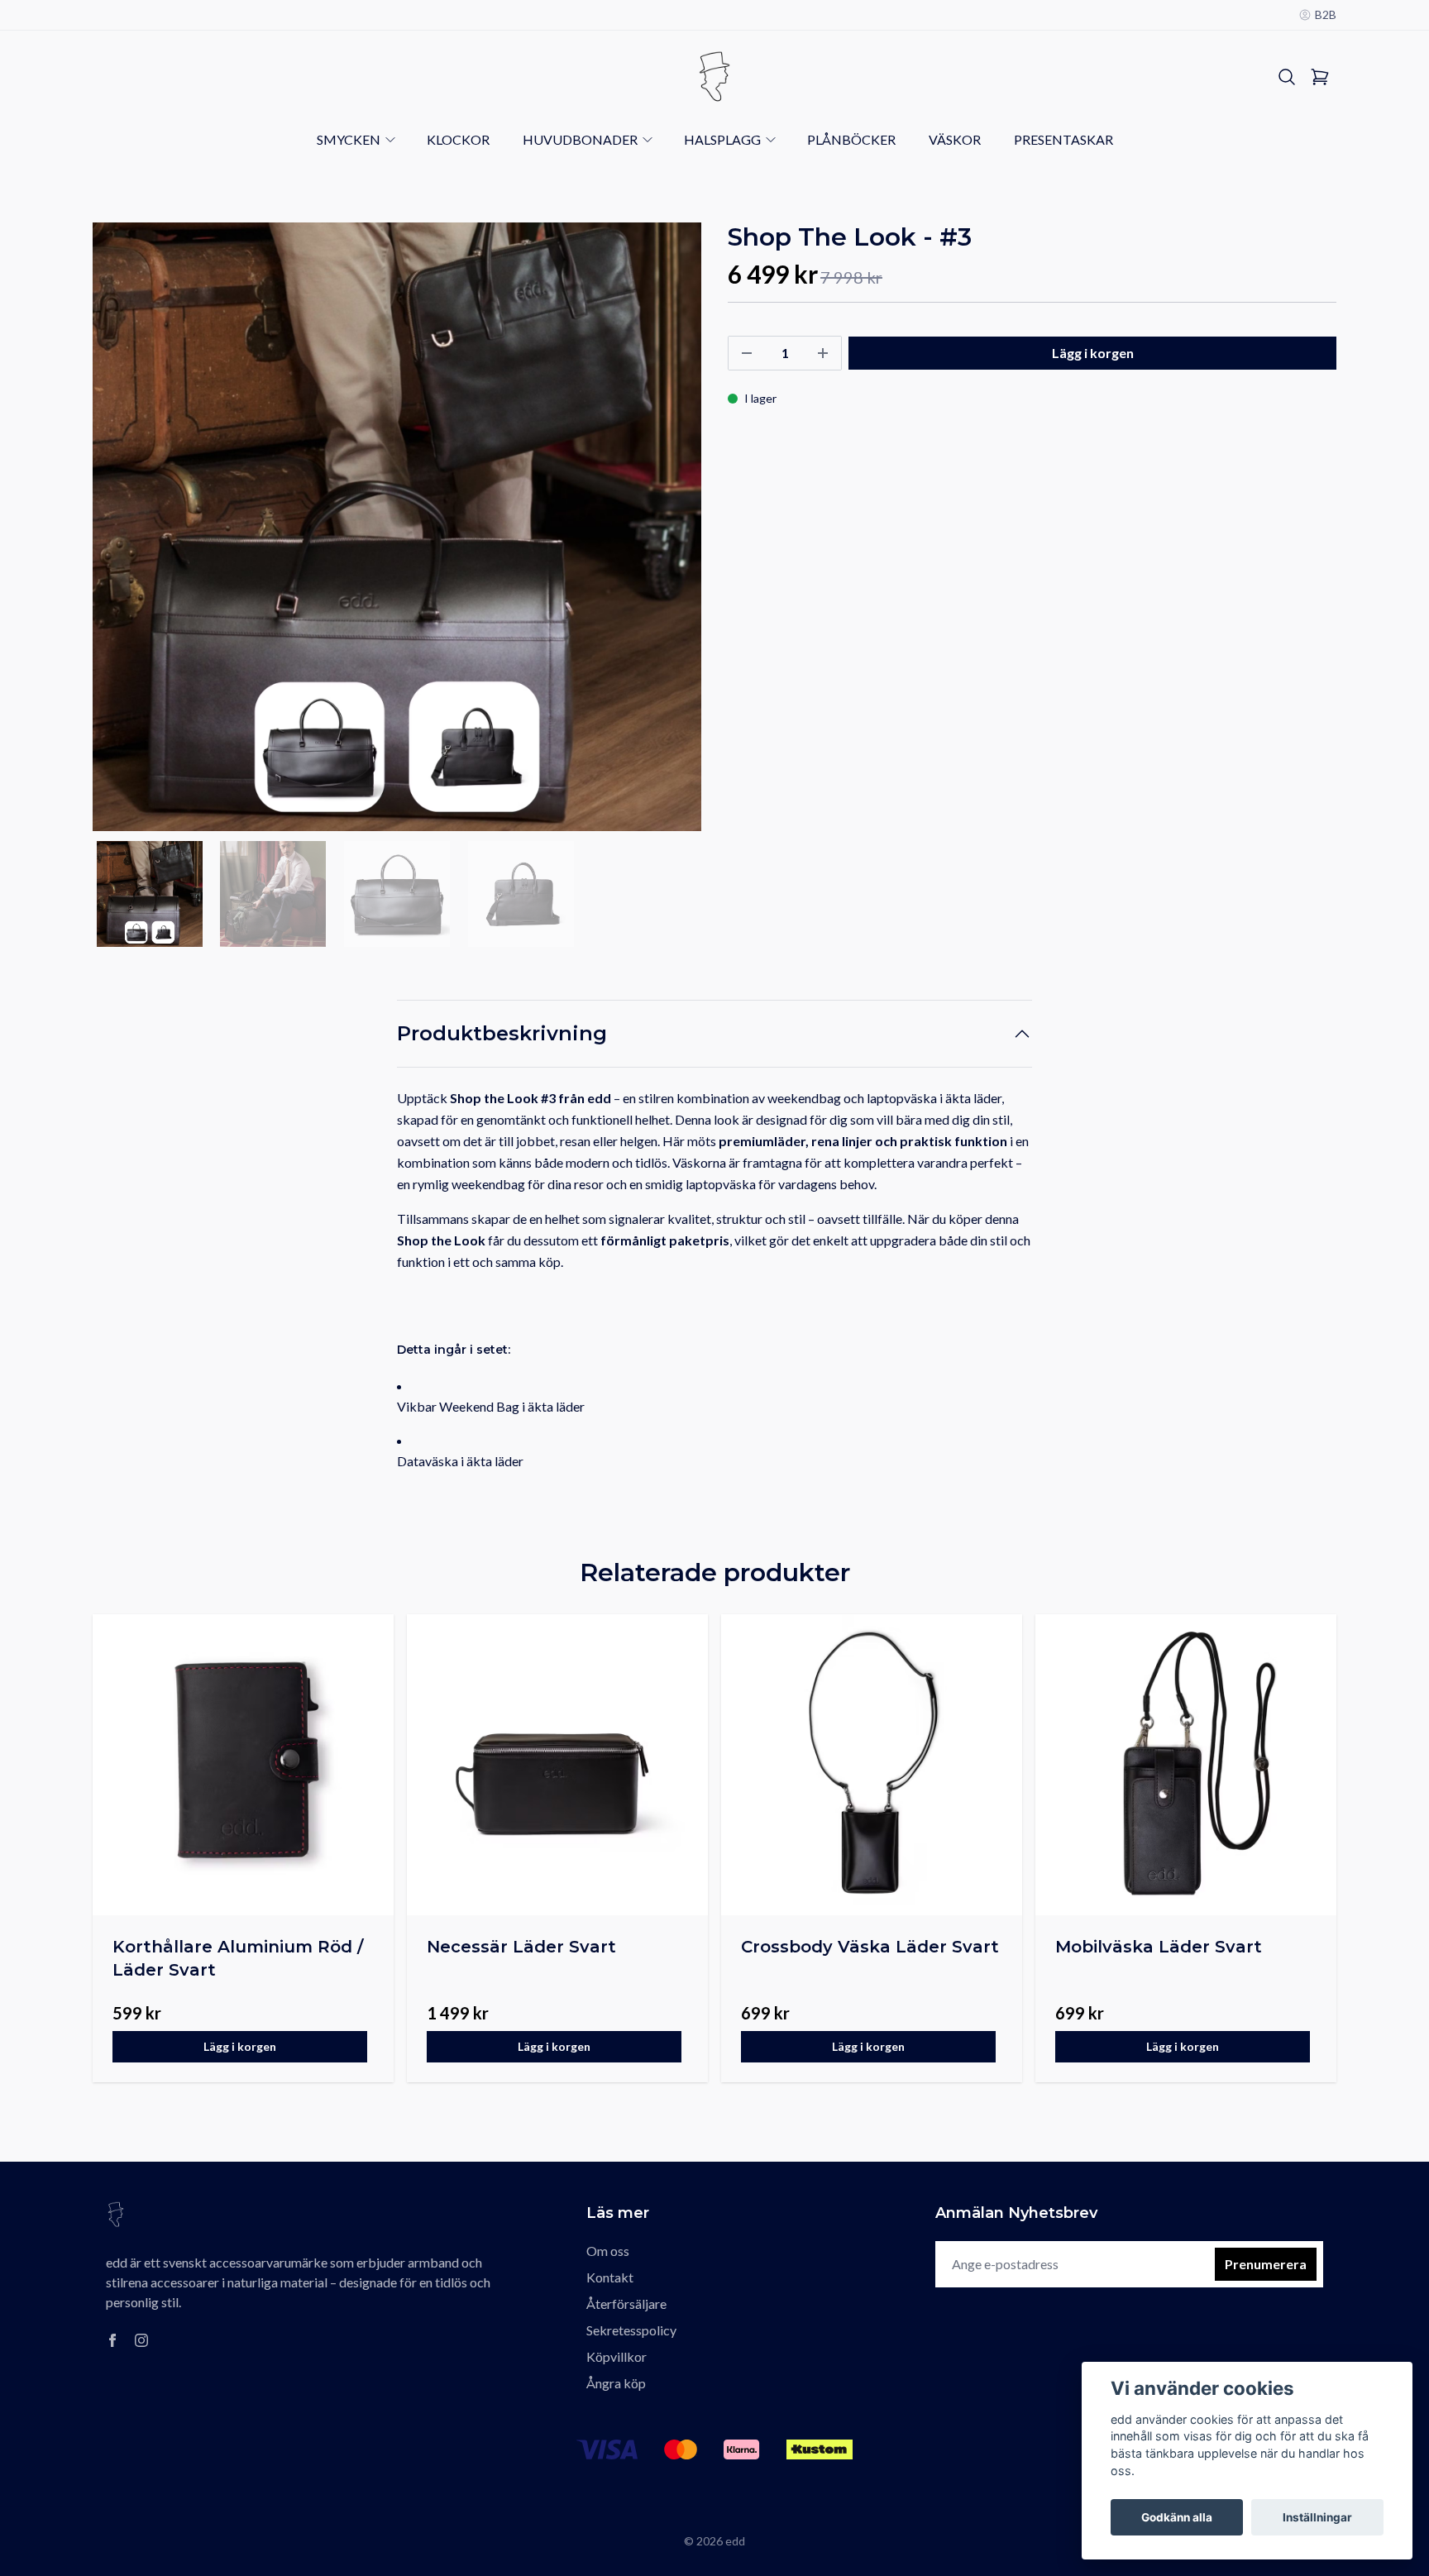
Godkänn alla (1177, 2517)
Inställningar (1317, 2517)
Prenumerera (1266, 2264)
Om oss (608, 2251)
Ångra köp (616, 2383)
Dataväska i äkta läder (460, 1461)
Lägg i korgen (240, 2046)
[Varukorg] (1320, 77)
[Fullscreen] (397, 527)
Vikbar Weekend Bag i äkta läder (491, 1406)
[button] (673, 533)
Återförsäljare (626, 2304)
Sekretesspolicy (631, 2330)
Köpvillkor (617, 2356)
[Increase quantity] (823, 353)
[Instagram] (141, 2340)
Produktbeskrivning (502, 1033)
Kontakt (610, 2277)
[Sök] (1287, 77)
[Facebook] (112, 2340)
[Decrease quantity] (747, 353)
